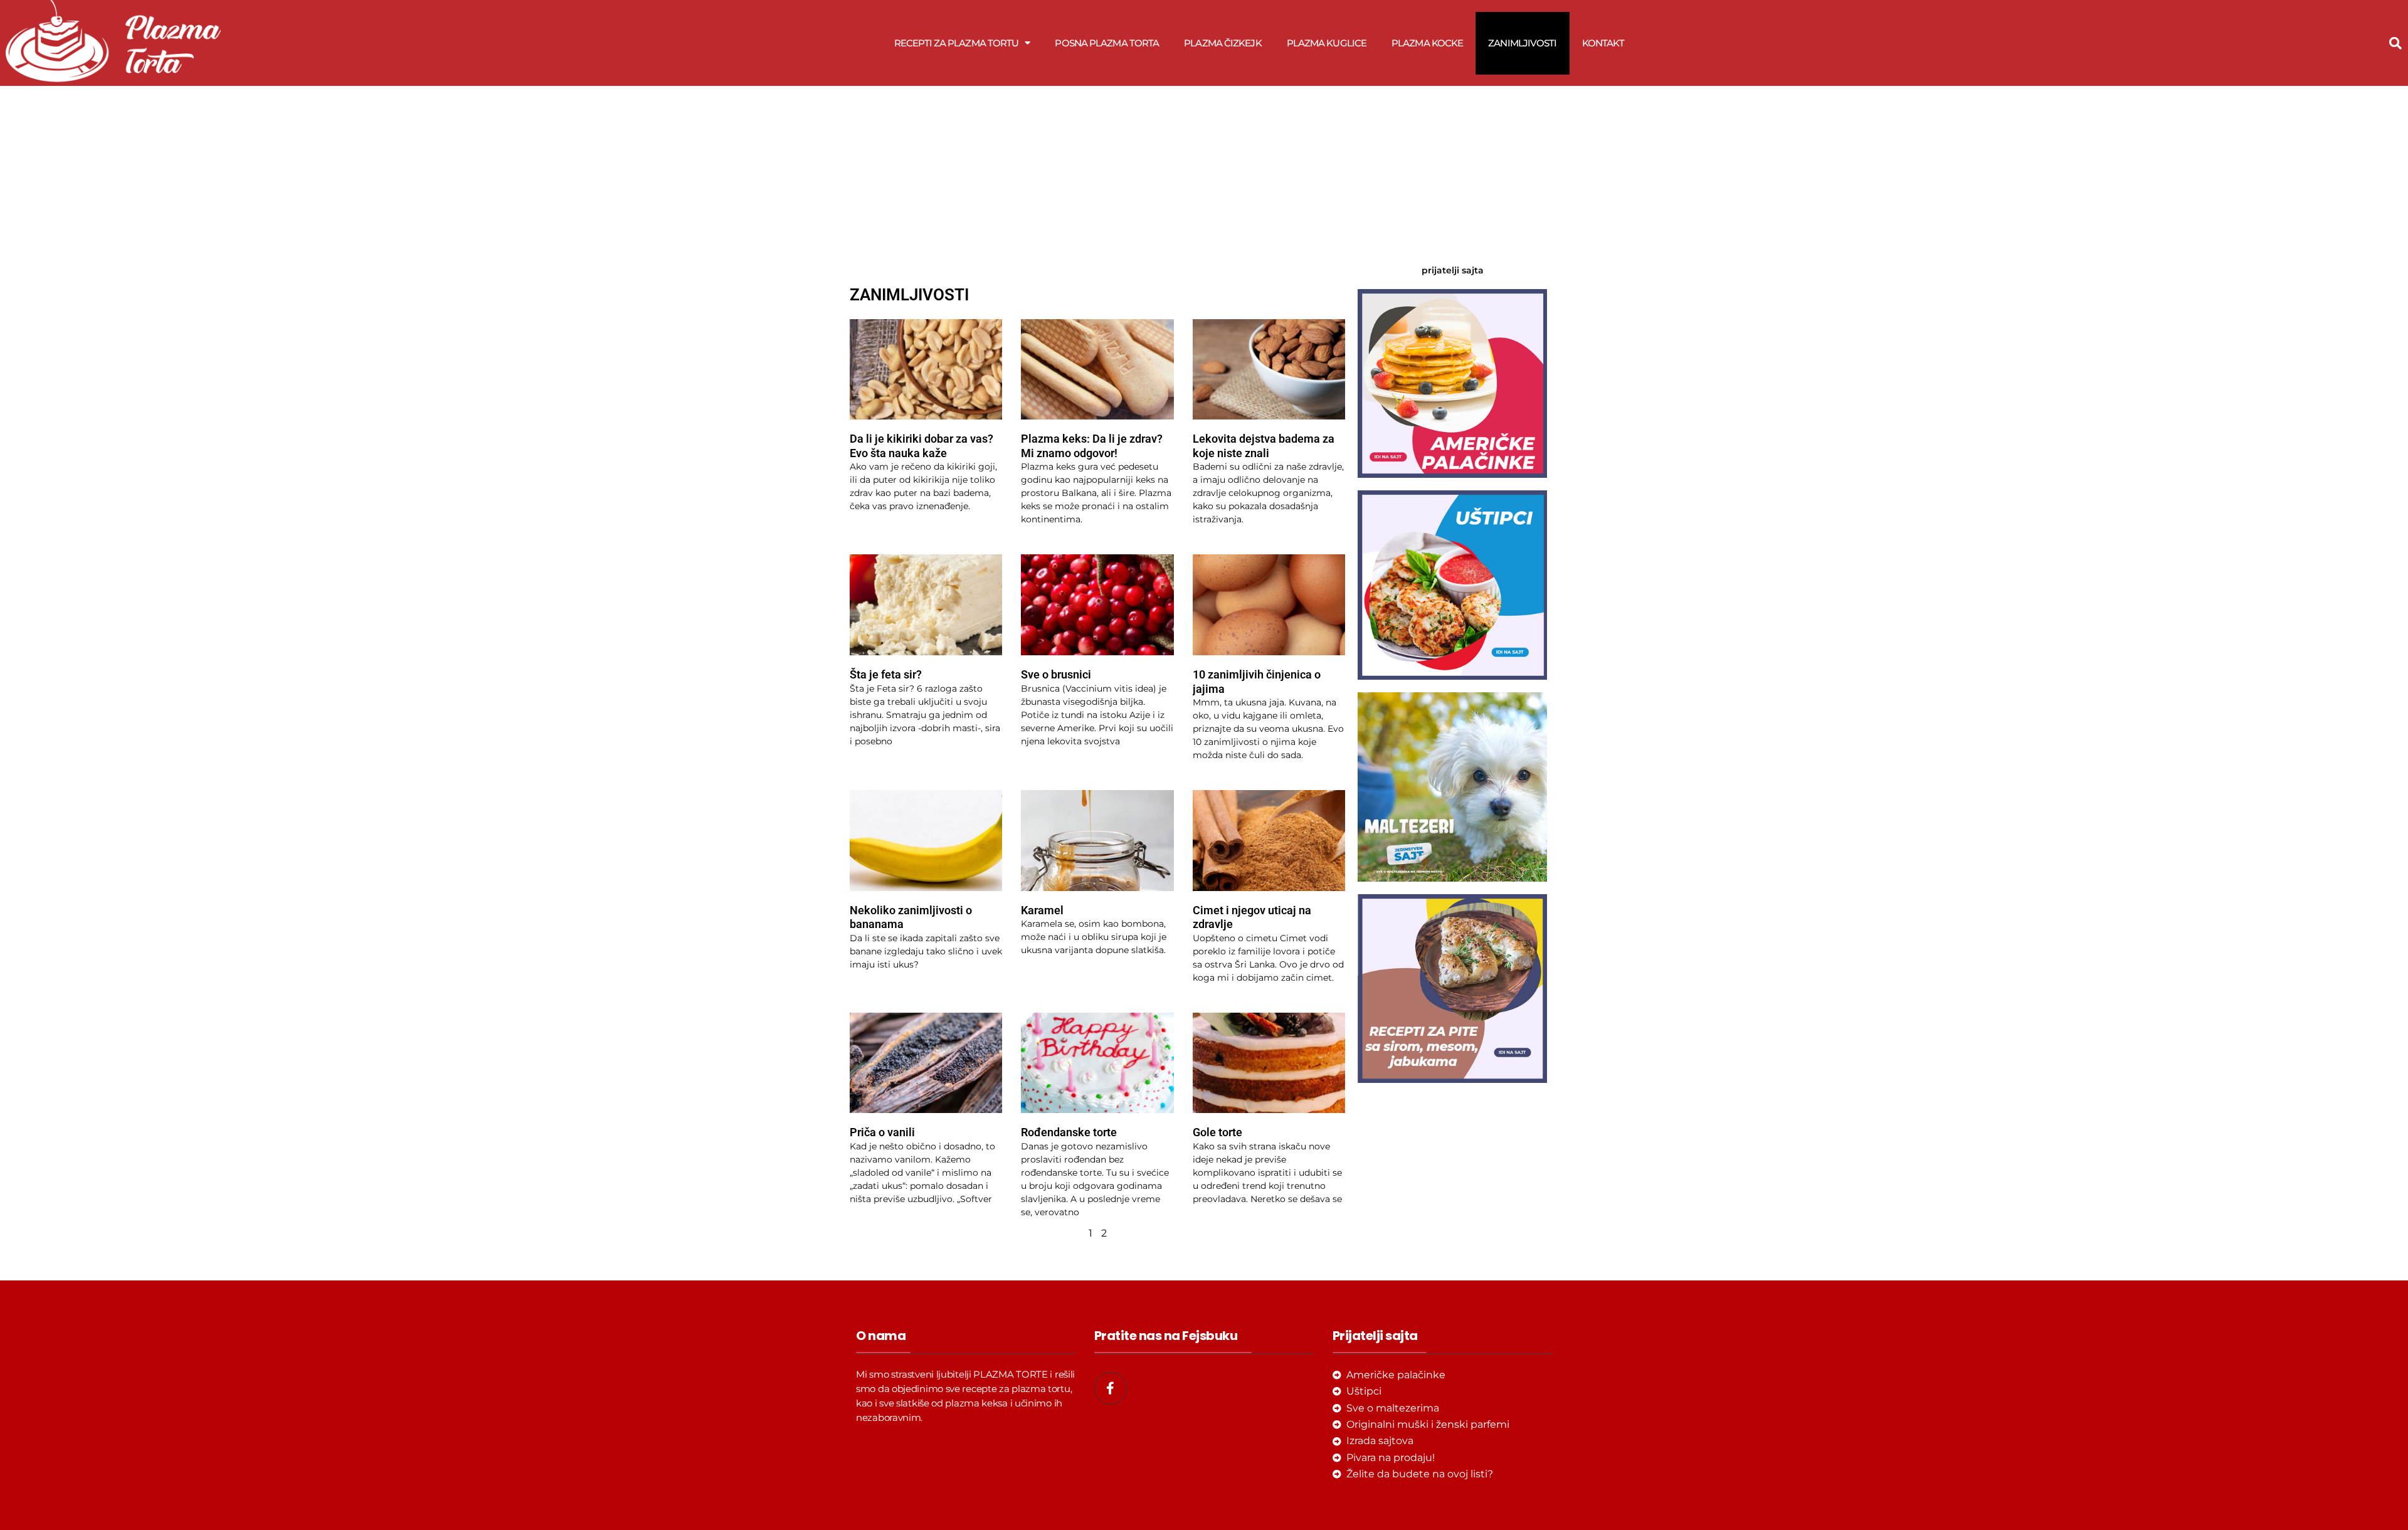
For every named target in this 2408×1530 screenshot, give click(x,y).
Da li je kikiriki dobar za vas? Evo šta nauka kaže (921, 446)
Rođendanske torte (1069, 1132)
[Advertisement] (1097, 177)
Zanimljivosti (1522, 43)
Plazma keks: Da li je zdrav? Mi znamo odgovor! (1092, 446)
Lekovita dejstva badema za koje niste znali (1264, 446)
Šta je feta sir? (886, 674)
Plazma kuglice (1327, 43)
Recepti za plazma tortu (956, 43)
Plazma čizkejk (1222, 43)
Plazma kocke (1427, 43)
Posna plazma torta (1107, 43)
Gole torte (1217, 1132)
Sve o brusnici (1056, 674)
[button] (2395, 43)
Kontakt (1603, 43)
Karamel (1042, 910)
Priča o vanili (882, 1132)
